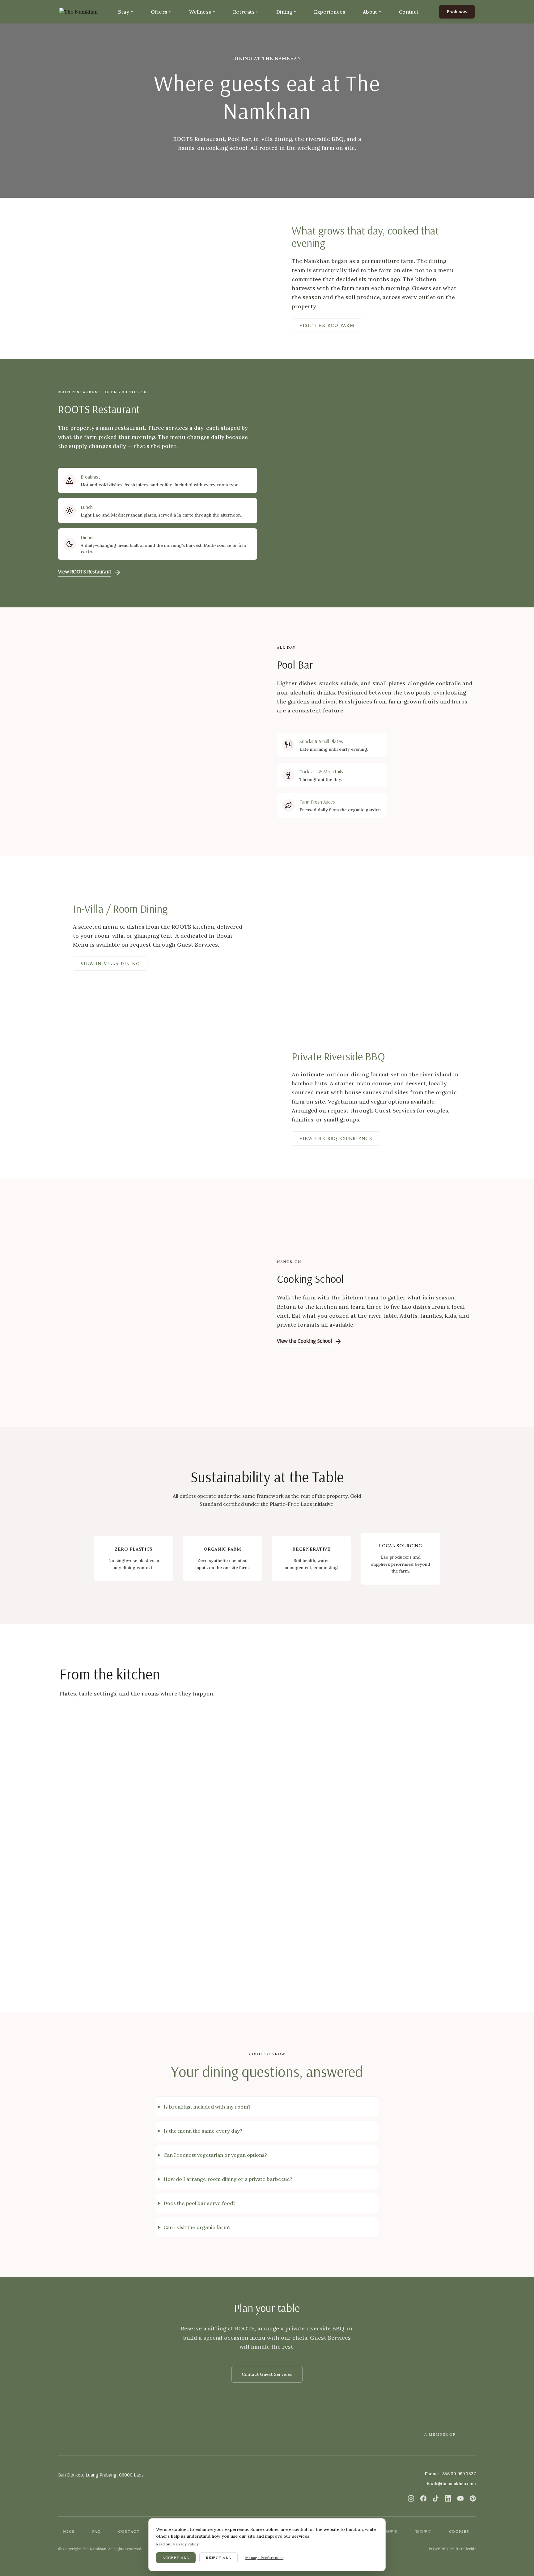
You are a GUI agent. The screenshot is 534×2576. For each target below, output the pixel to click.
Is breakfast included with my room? (207, 2107)
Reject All (219, 2558)
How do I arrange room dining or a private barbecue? (228, 2179)
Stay (124, 12)
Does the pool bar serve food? (199, 2203)
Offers (159, 12)
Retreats (244, 12)
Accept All (176, 2558)
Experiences (330, 12)
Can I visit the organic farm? (197, 2227)
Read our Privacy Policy (177, 2544)
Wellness (200, 12)
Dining (284, 12)
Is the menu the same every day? (203, 2131)
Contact (409, 12)
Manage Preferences (264, 2558)
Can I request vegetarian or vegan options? (215, 2155)
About (370, 12)
